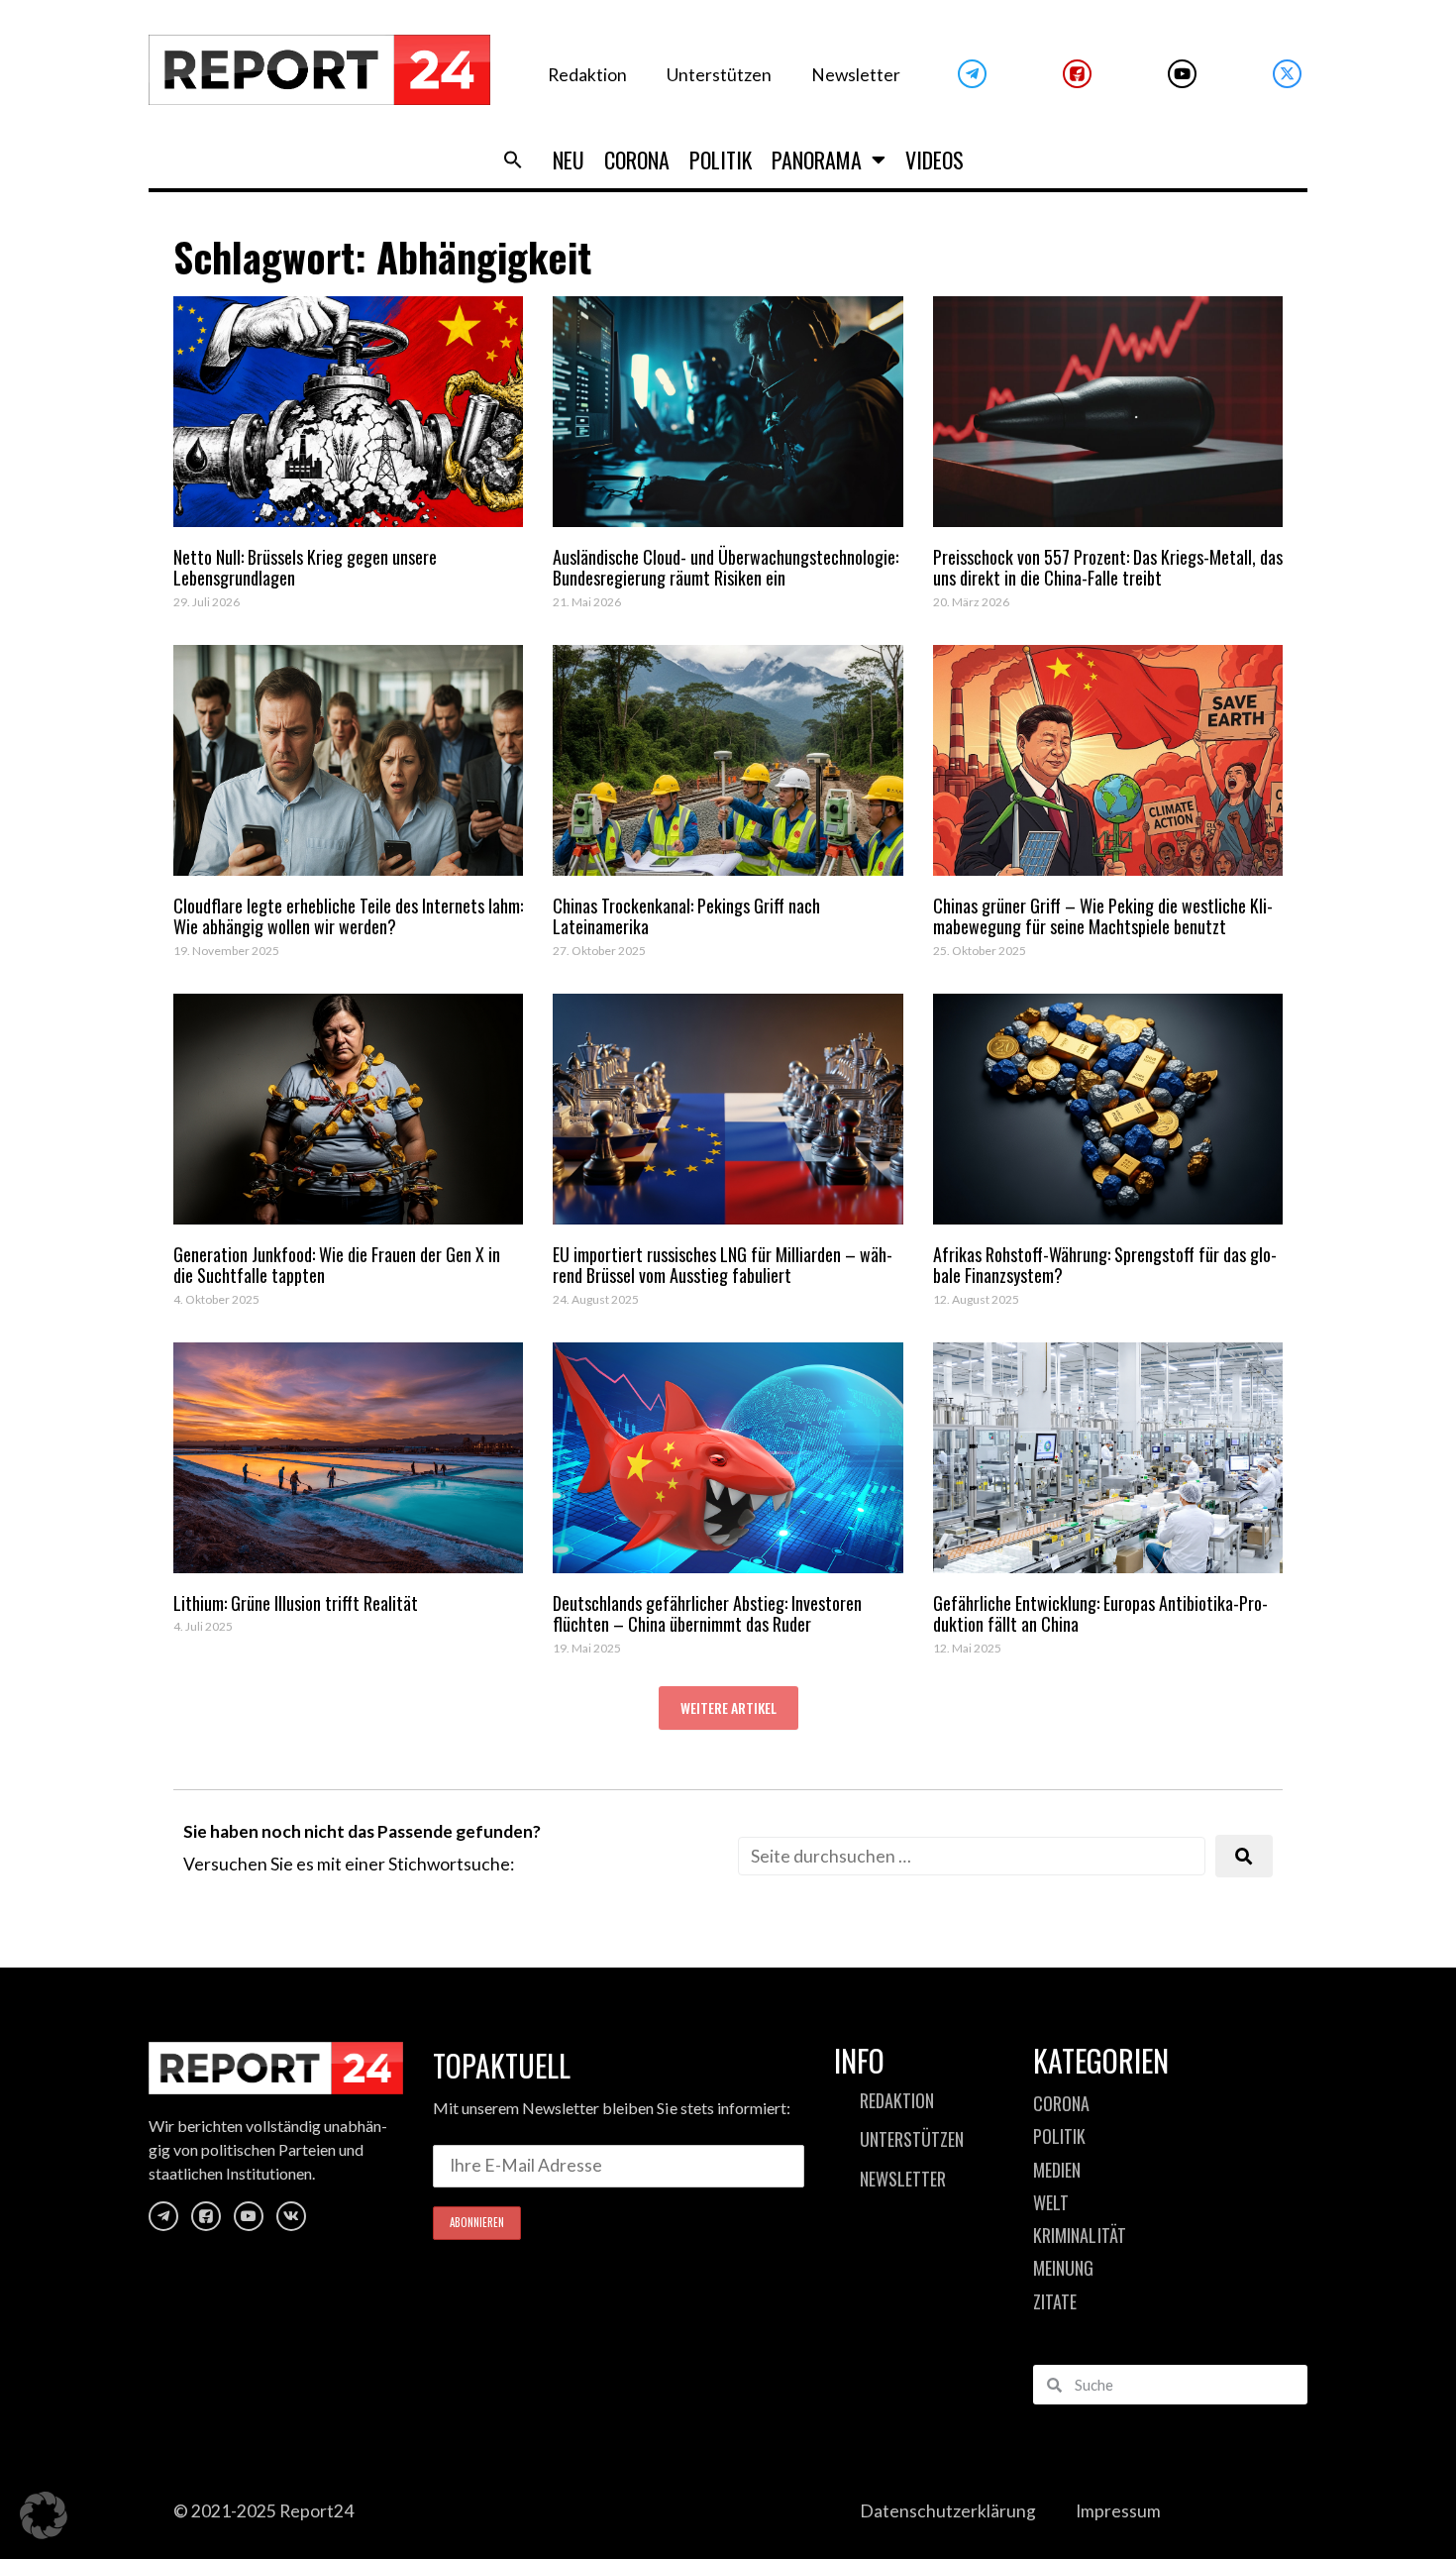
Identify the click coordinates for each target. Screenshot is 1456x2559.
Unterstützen (719, 75)
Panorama (817, 160)
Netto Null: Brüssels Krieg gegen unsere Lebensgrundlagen (305, 568)
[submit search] (1244, 1856)
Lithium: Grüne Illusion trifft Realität (296, 1603)
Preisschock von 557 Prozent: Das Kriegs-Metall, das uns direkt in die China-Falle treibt (1108, 568)
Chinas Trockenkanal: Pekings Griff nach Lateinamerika (686, 916)
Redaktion (587, 75)
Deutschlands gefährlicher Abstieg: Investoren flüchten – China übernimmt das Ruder (707, 1614)
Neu (569, 160)
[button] (513, 160)
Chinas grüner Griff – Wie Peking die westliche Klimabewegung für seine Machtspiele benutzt (1103, 916)
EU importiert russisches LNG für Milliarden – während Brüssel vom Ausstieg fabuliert (723, 1265)
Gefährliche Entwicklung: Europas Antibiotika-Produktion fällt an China (1100, 1614)
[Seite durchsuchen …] (972, 1856)
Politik (721, 160)
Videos (935, 160)
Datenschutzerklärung (948, 2511)
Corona (637, 160)
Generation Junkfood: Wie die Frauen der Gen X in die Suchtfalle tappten (337, 1265)
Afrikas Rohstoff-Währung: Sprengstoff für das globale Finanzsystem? (1105, 1265)
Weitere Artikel (728, 1707)
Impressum (1118, 2511)
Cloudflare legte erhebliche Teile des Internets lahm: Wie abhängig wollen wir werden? (348, 916)
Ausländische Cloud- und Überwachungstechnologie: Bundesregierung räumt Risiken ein (726, 568)
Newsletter (856, 75)
